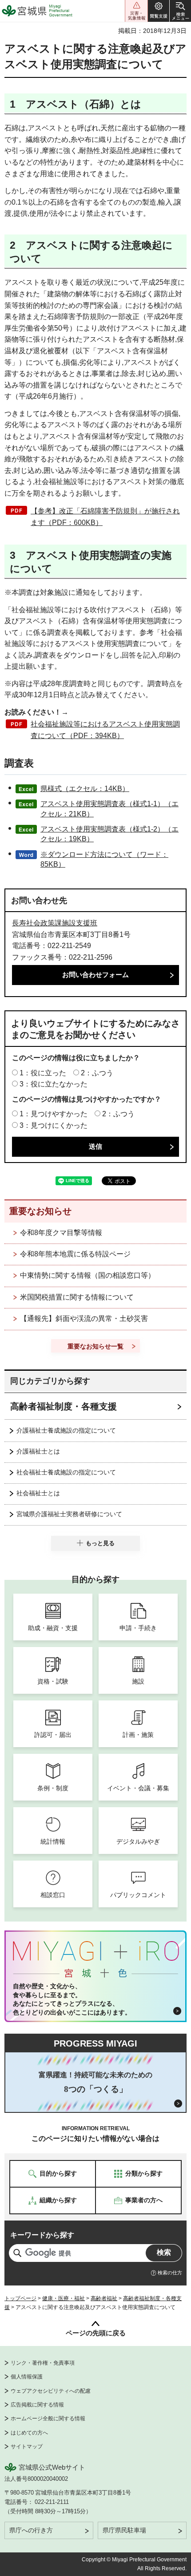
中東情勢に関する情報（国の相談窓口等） (88, 1275)
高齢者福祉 (104, 2298)
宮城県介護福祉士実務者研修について (69, 1514)
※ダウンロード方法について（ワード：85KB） (104, 859)
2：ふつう (97, 1073)
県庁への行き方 (31, 2530)
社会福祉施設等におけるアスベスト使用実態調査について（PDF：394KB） (105, 730)
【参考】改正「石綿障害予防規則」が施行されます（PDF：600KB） (105, 517)
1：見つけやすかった (54, 1114)
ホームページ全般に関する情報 (48, 2419)
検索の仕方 (170, 2273)
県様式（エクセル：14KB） (85, 789)
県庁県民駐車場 (124, 2530)
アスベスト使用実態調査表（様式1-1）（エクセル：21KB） (109, 809)
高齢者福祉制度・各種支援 (64, 1406)
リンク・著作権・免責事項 (43, 2363)
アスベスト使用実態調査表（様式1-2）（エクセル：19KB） (109, 834)
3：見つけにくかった (54, 1125)
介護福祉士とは (38, 1451)
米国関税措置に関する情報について (77, 1297)
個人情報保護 (27, 2377)
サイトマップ (27, 2447)
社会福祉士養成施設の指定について (66, 1472)
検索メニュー (180, 11)
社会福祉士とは (38, 1493)
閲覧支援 (159, 11)
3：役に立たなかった (54, 1084)
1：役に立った (43, 1073)
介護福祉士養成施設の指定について (66, 1430)
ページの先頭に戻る (96, 2333)
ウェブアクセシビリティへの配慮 (51, 2391)
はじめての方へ (29, 2433)
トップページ (20, 2298)
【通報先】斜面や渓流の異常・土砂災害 (84, 1318)
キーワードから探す (42, 2235)
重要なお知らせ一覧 (95, 1346)
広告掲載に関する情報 (37, 2405)
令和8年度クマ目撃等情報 (61, 1233)
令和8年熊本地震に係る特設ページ (75, 1254)
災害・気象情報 (136, 11)
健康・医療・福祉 (64, 2298)
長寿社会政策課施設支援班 (55, 923)
